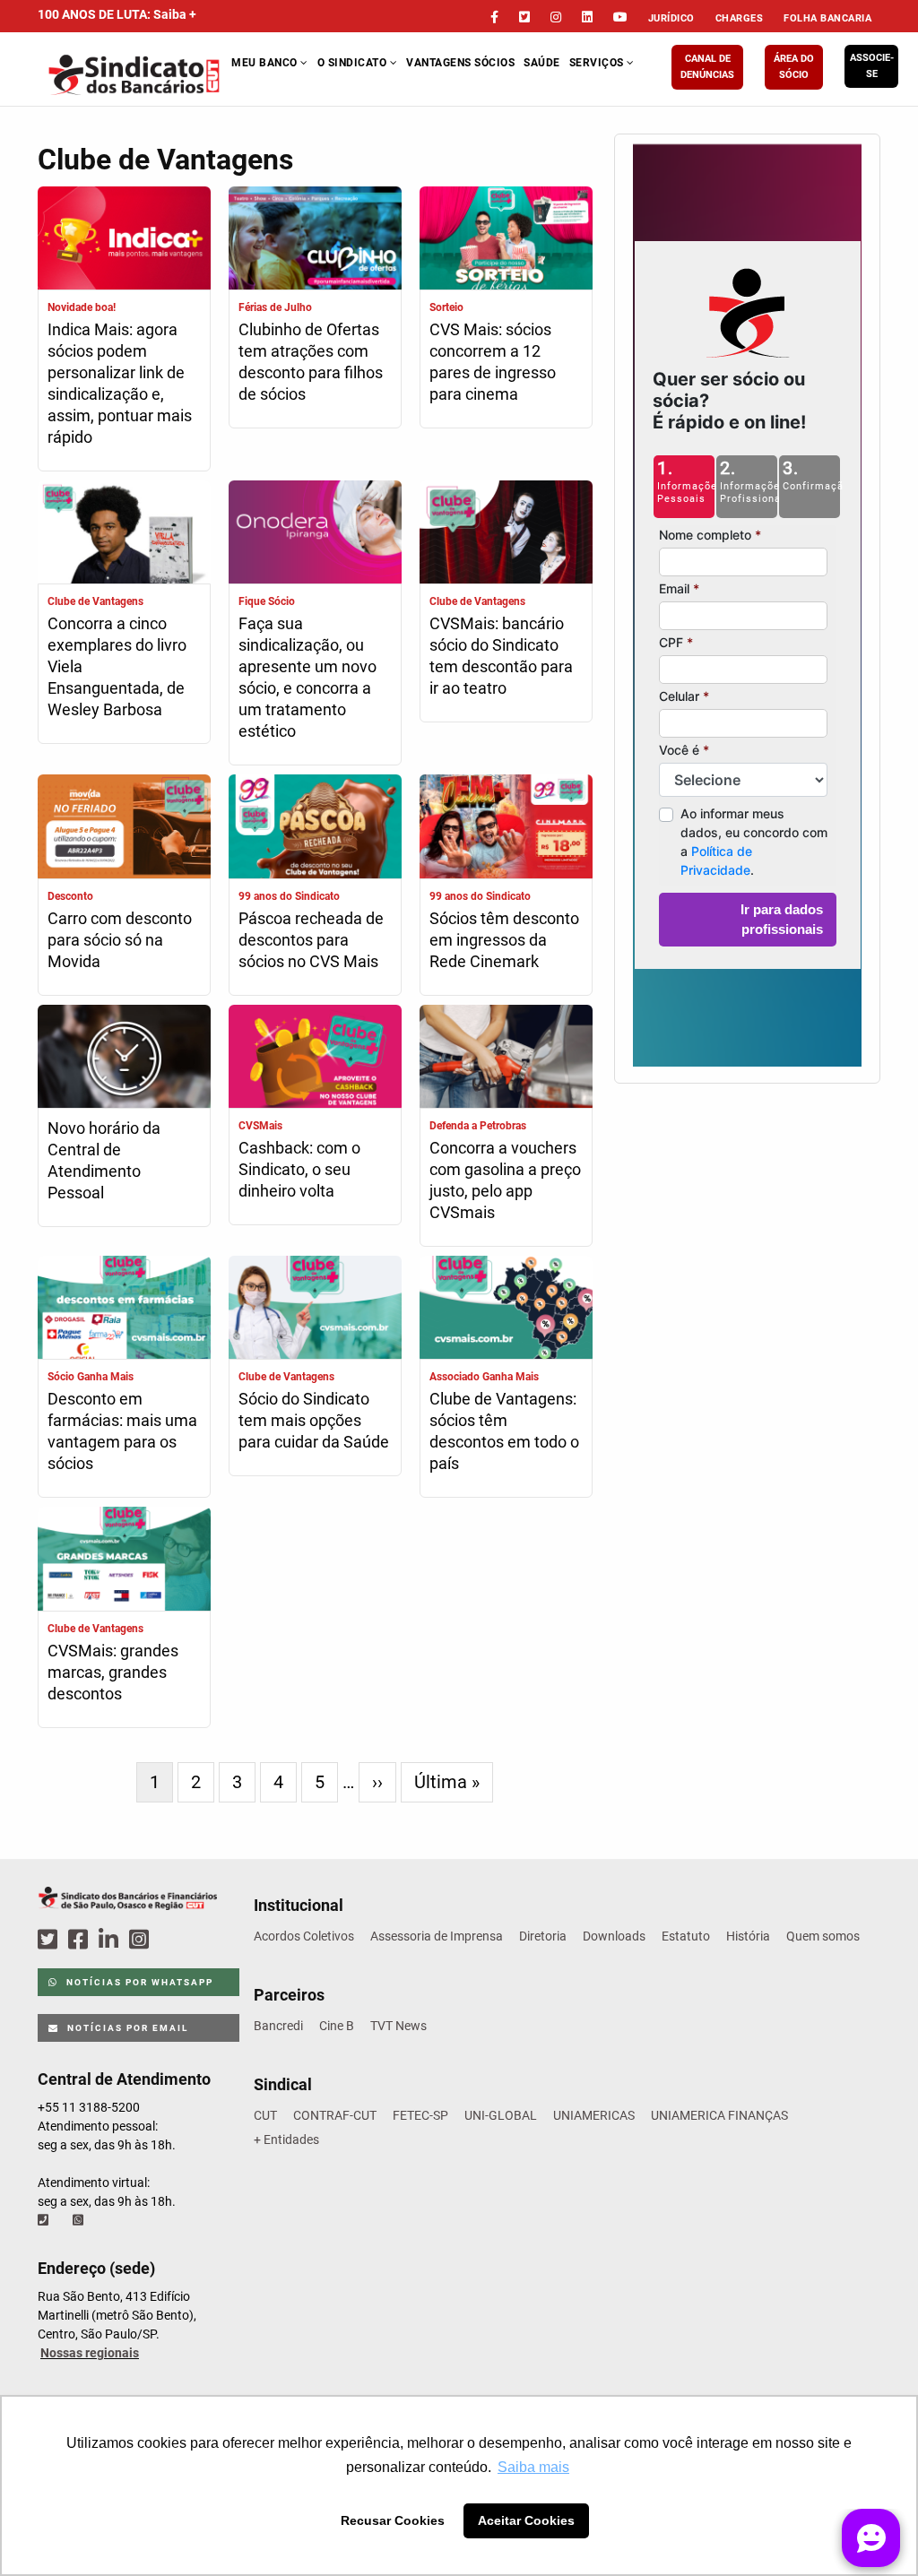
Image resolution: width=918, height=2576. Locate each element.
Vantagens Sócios (460, 63)
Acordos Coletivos (304, 1936)
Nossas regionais (90, 2353)
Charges (740, 18)
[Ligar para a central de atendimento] (45, 2220)
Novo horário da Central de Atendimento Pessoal (104, 1160)
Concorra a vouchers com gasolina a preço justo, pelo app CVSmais (505, 1180)
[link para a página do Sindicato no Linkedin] (587, 17)
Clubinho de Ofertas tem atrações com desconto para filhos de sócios (311, 362)
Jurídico (671, 18)
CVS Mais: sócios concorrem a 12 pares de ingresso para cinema (493, 362)
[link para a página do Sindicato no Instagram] (556, 17)
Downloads (614, 1936)
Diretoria (543, 1936)
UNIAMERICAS (594, 2115)
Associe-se (872, 66)
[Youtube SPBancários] (173, 1940)
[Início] (135, 75)
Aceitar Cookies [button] (526, 2520)
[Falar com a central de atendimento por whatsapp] (80, 2220)
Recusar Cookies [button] (393, 2520)
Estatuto (686, 1936)
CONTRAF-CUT (335, 2115)
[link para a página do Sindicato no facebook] (494, 17)
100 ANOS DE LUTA (117, 14)
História (748, 1936)
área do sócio (794, 67)
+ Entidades (286, 2139)
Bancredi (278, 2026)
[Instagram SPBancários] (142, 1940)
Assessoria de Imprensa (437, 1936)
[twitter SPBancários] (50, 1940)
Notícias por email (126, 2028)
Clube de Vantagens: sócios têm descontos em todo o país (504, 1431)
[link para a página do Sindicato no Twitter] (524, 17)
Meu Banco (266, 63)
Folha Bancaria (827, 18)
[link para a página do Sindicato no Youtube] (620, 17)
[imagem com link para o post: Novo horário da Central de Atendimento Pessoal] (124, 1059)
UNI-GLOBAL (501, 2115)
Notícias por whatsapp (138, 1982)
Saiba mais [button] (533, 2467)
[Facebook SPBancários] (81, 1940)
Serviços (598, 63)
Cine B (337, 2026)
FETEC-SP (420, 2115)
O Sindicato (354, 63)
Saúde (542, 63)
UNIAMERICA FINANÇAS (719, 2115)
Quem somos (823, 1936)
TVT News (398, 2026)
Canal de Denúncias (707, 67)
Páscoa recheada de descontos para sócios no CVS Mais (311, 940)
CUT (265, 2115)
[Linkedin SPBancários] (111, 1940)
